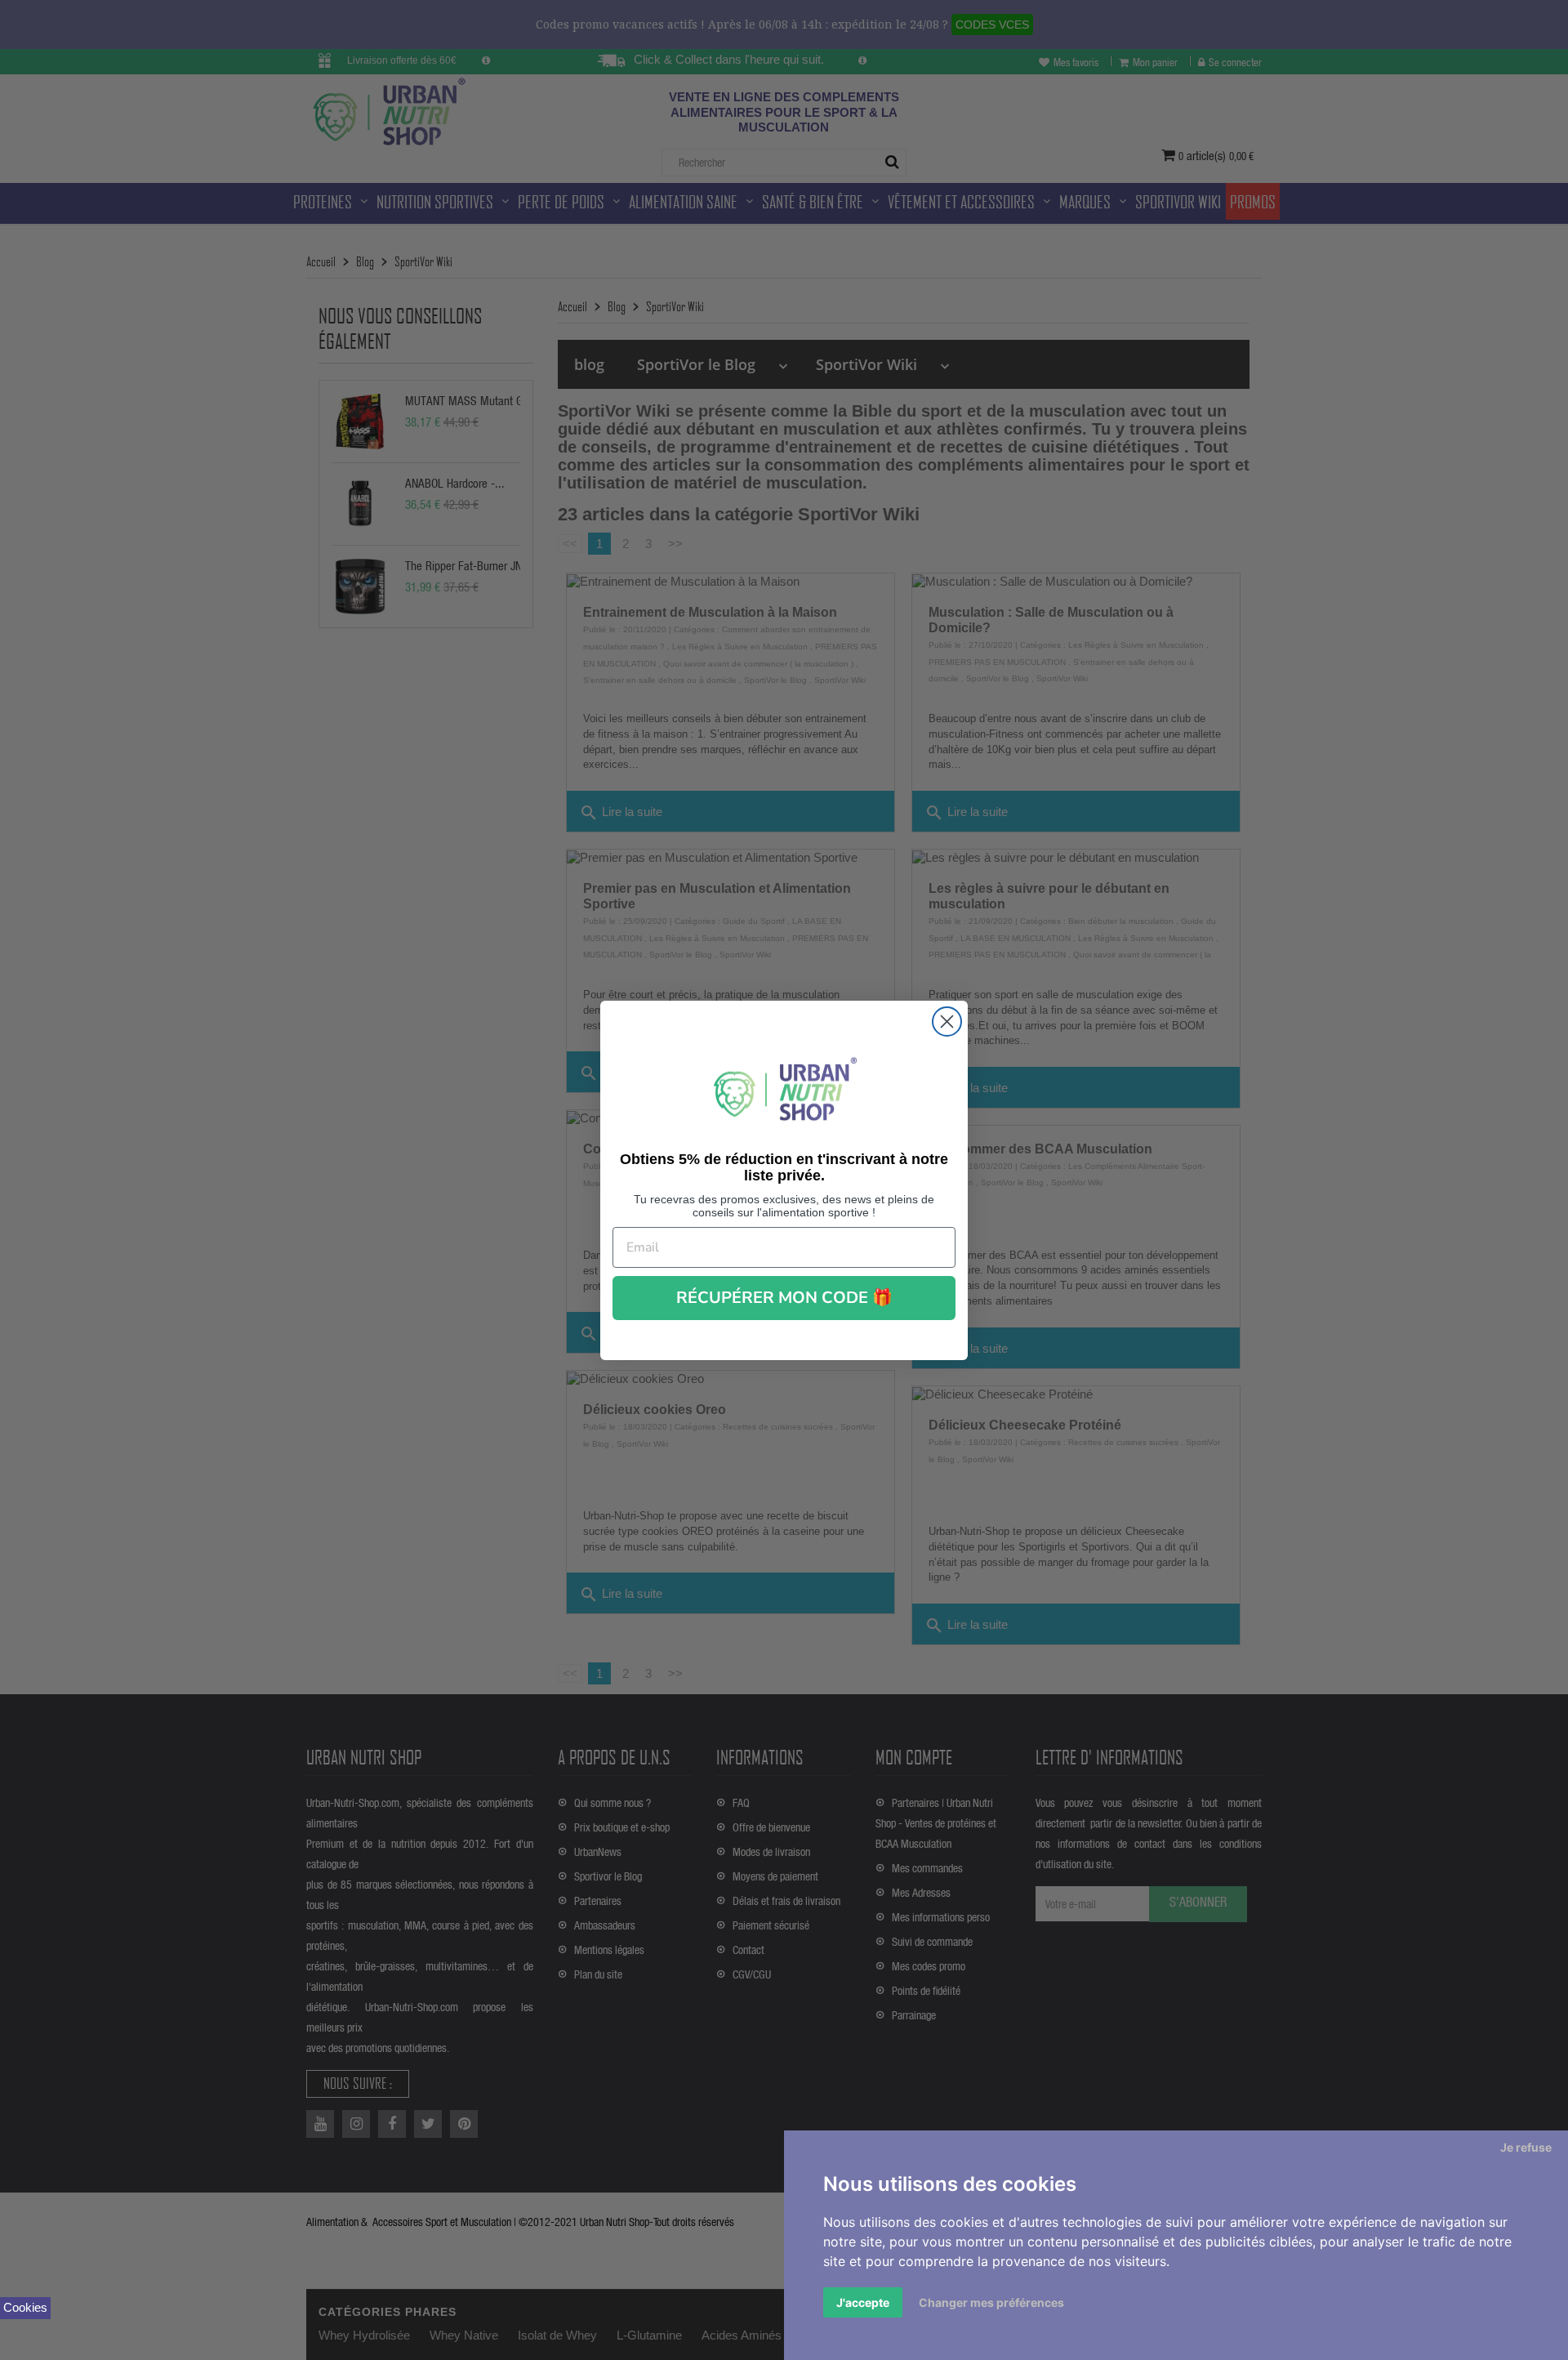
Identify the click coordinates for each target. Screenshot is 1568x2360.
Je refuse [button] (1526, 2147)
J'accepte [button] (863, 2302)
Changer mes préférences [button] (991, 2302)
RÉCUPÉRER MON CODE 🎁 (784, 1298)
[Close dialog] (947, 1022)
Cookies (25, 2307)
